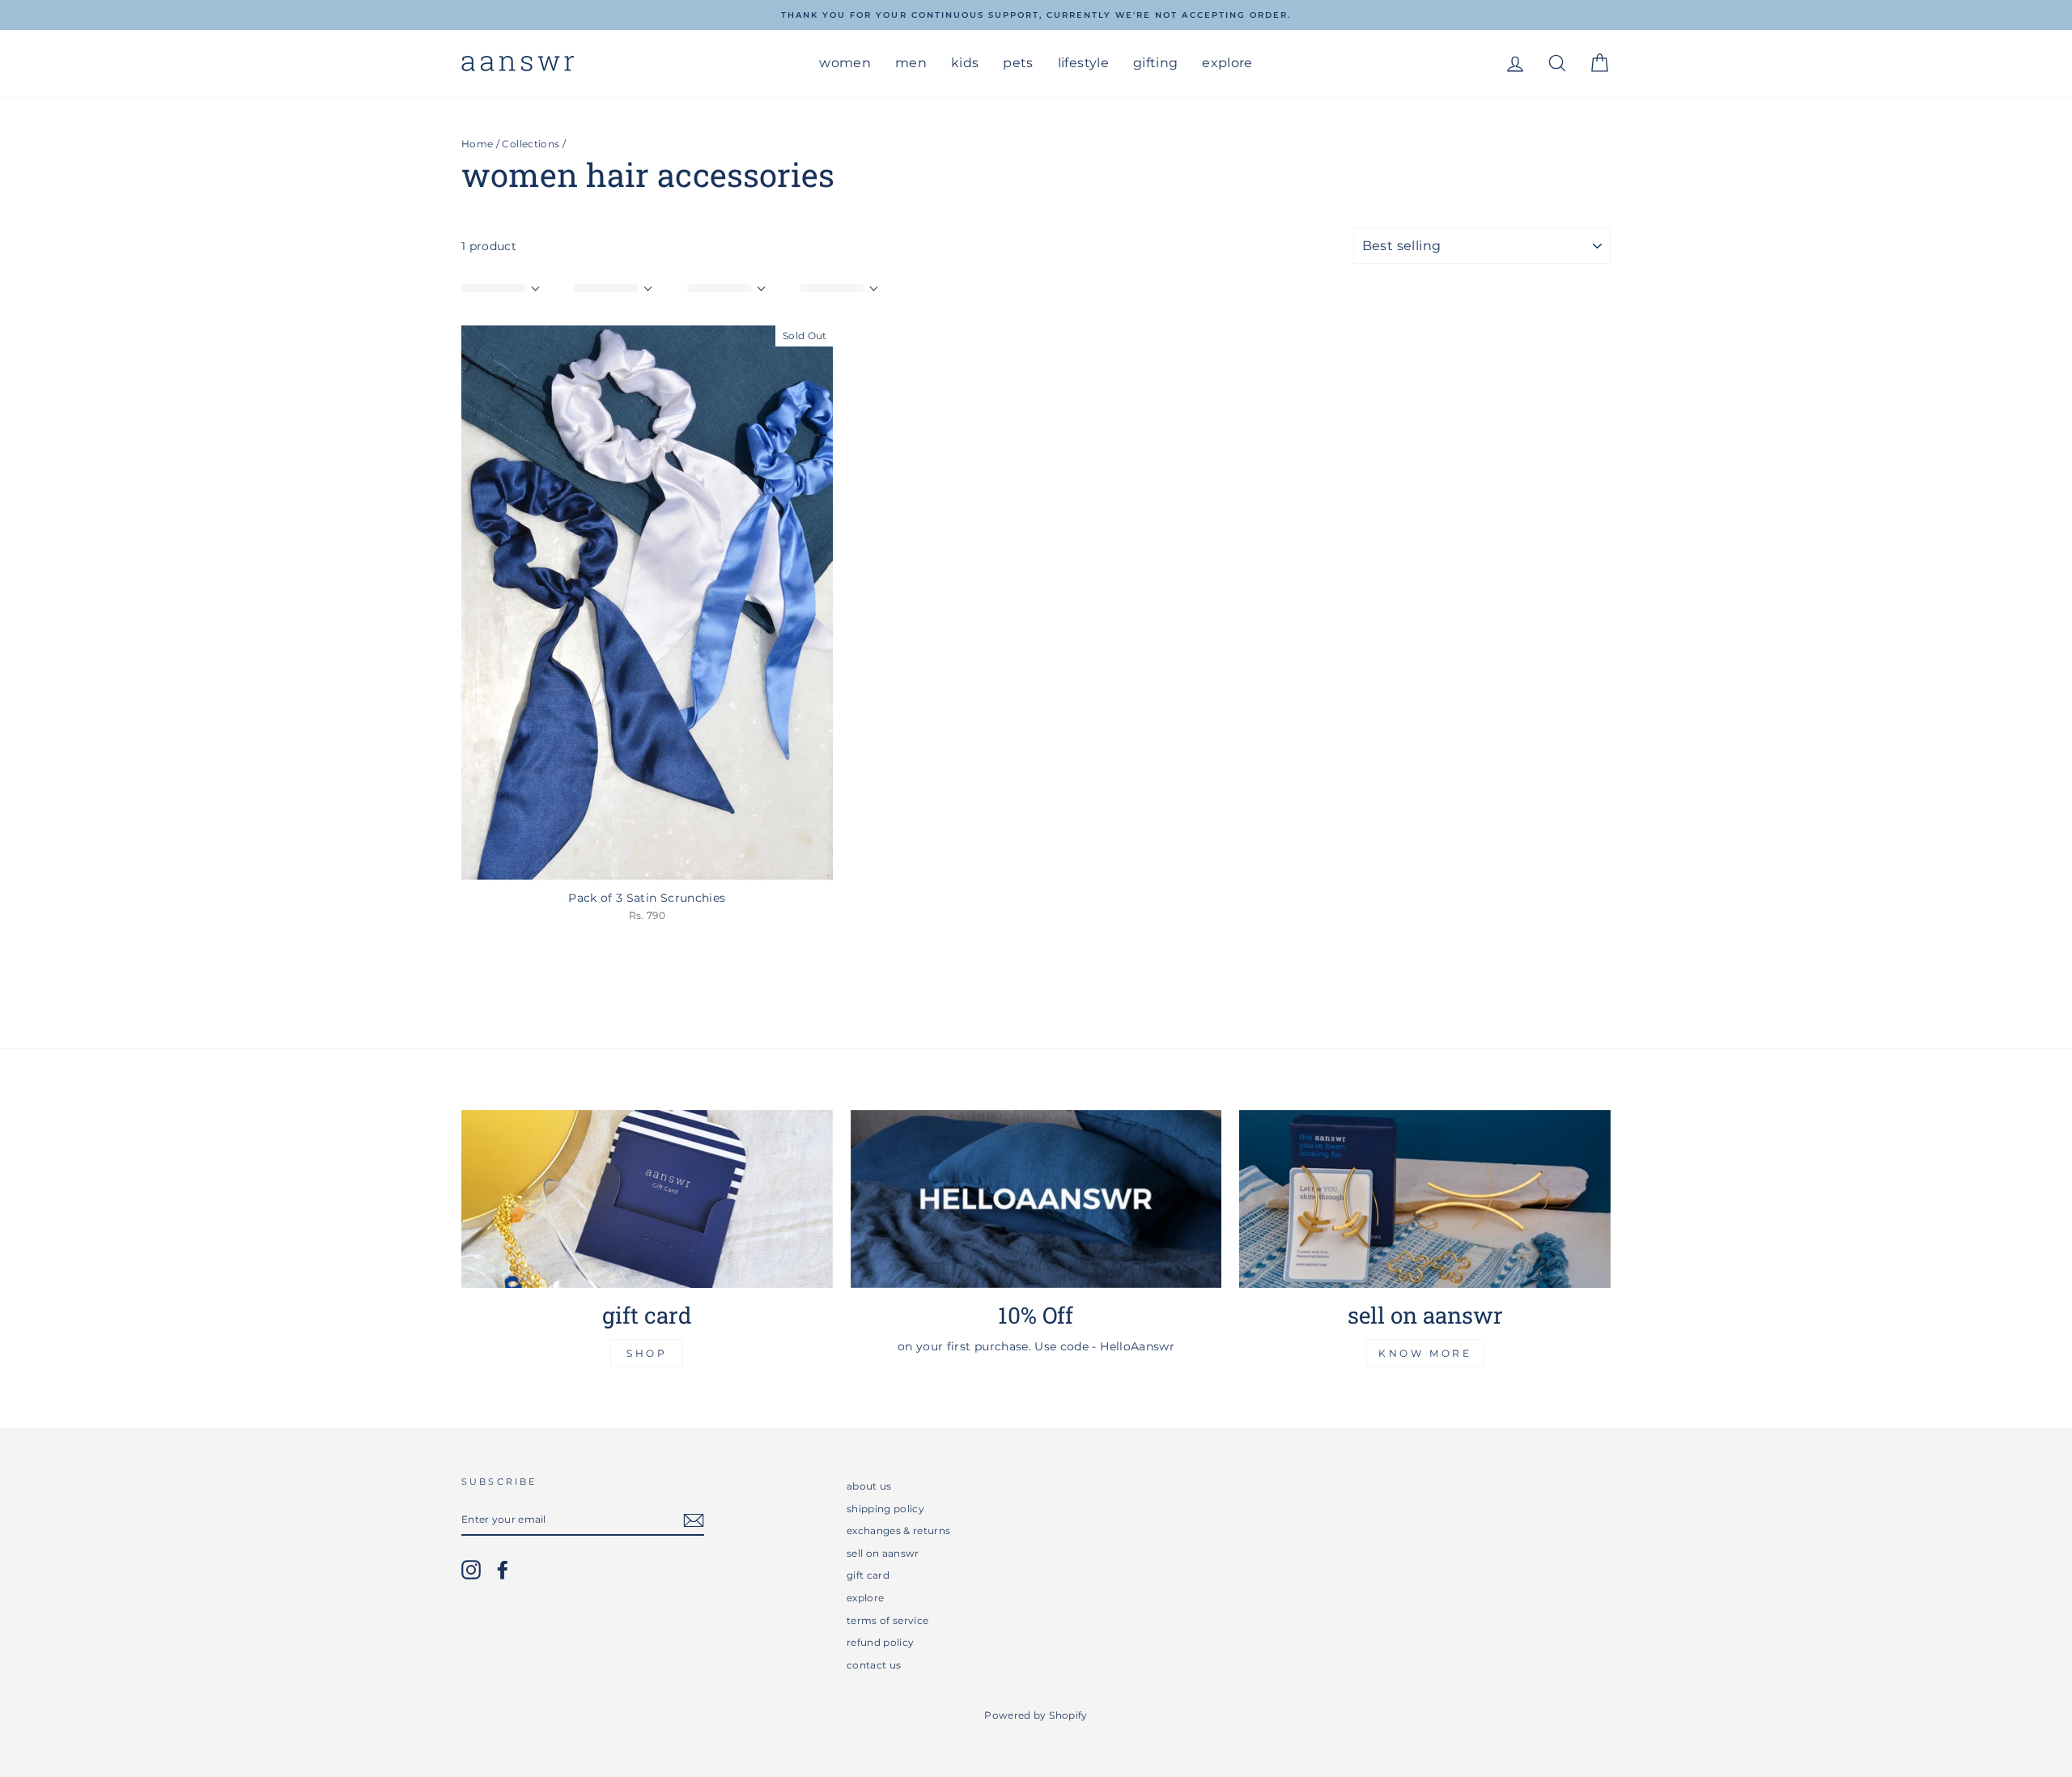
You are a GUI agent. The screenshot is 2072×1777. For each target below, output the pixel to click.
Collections (531, 144)
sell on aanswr (883, 1553)
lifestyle (1083, 63)
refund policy (881, 1642)
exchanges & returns (899, 1530)
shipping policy (885, 1509)
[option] (1036, 15)
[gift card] (647, 1199)
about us (869, 1486)
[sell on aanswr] (1425, 1199)
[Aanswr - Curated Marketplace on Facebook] (503, 1570)
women (845, 63)
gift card (868, 1575)
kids (965, 63)
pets (1018, 63)
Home (477, 144)
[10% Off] (1036, 1199)
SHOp (647, 1353)
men (911, 63)
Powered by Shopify (1036, 1715)
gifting (1155, 63)
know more (1425, 1353)
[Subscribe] (694, 1520)
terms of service (888, 1620)
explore (1227, 63)
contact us (874, 1665)
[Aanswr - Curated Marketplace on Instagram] (471, 1570)
